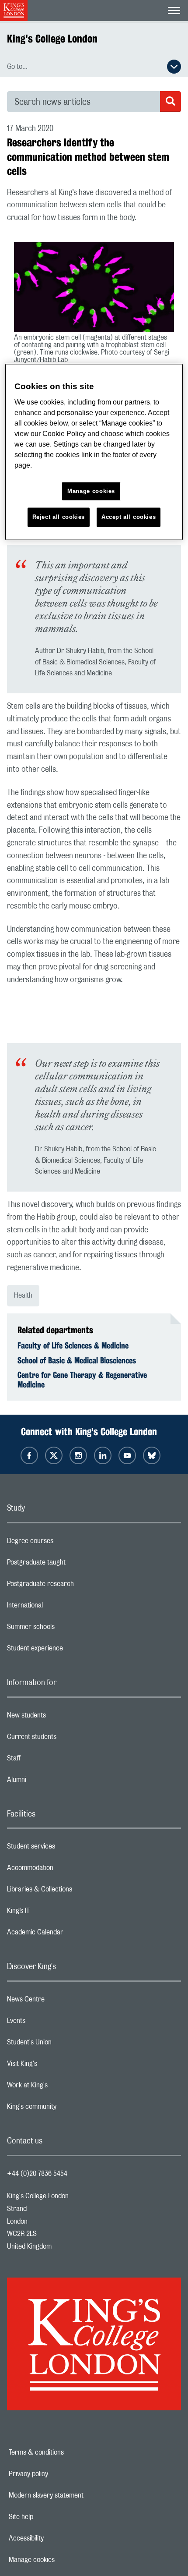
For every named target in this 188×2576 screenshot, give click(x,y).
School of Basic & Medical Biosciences (77, 1360)
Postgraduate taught (71, 1565)
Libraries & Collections (74, 1891)
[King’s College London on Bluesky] (152, 1455)
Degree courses (65, 1543)
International (60, 1607)
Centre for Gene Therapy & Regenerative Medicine (82, 1380)
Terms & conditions (66, 2452)
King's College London (52, 39)
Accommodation (65, 1870)
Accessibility (56, 2538)
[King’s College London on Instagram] (78, 1455)
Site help (51, 2517)
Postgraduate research (75, 1586)
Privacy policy (59, 2474)
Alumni (51, 1782)
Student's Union (64, 2044)
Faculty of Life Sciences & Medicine (73, 1345)
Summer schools (66, 1629)
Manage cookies (62, 2560)
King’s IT (53, 1913)
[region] (94, 452)
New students (61, 1717)
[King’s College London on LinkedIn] (103, 1455)
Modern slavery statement (76, 2495)
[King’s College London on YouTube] (127, 1455)
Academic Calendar (70, 1934)
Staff (49, 1760)
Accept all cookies (129, 517)
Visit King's (57, 2066)
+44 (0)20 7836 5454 (37, 2174)
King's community (66, 2109)
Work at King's (62, 2087)
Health (23, 1295)
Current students (66, 1739)
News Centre (61, 2001)
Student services (66, 1849)
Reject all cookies (59, 517)
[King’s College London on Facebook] (29, 1455)
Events (51, 2023)
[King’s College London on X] (54, 1455)
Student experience (70, 1650)
